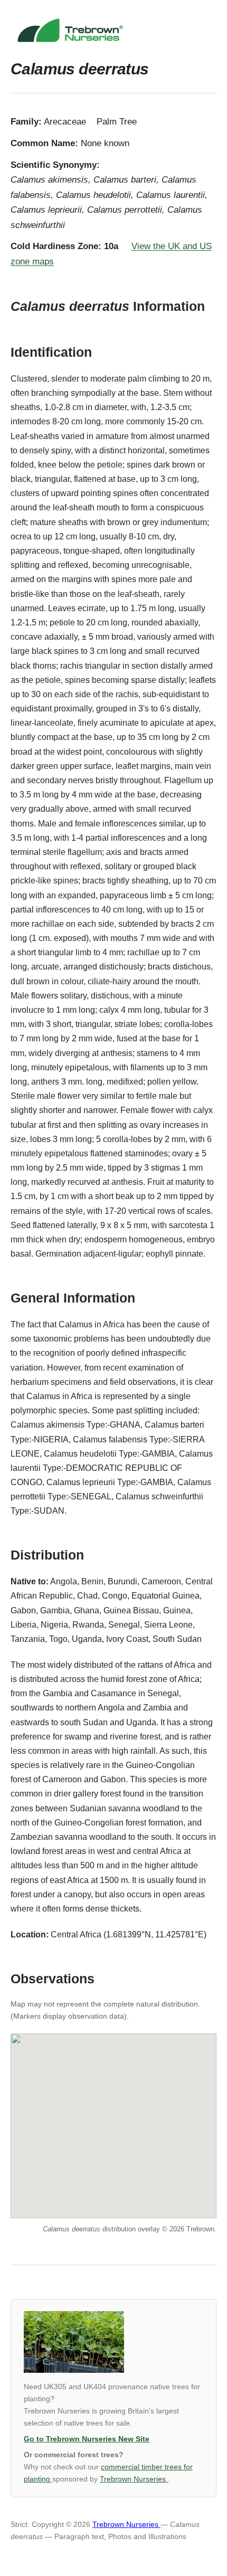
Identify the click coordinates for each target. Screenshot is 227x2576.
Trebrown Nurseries (134, 2479)
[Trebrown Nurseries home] (113, 30)
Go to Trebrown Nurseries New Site (87, 2439)
